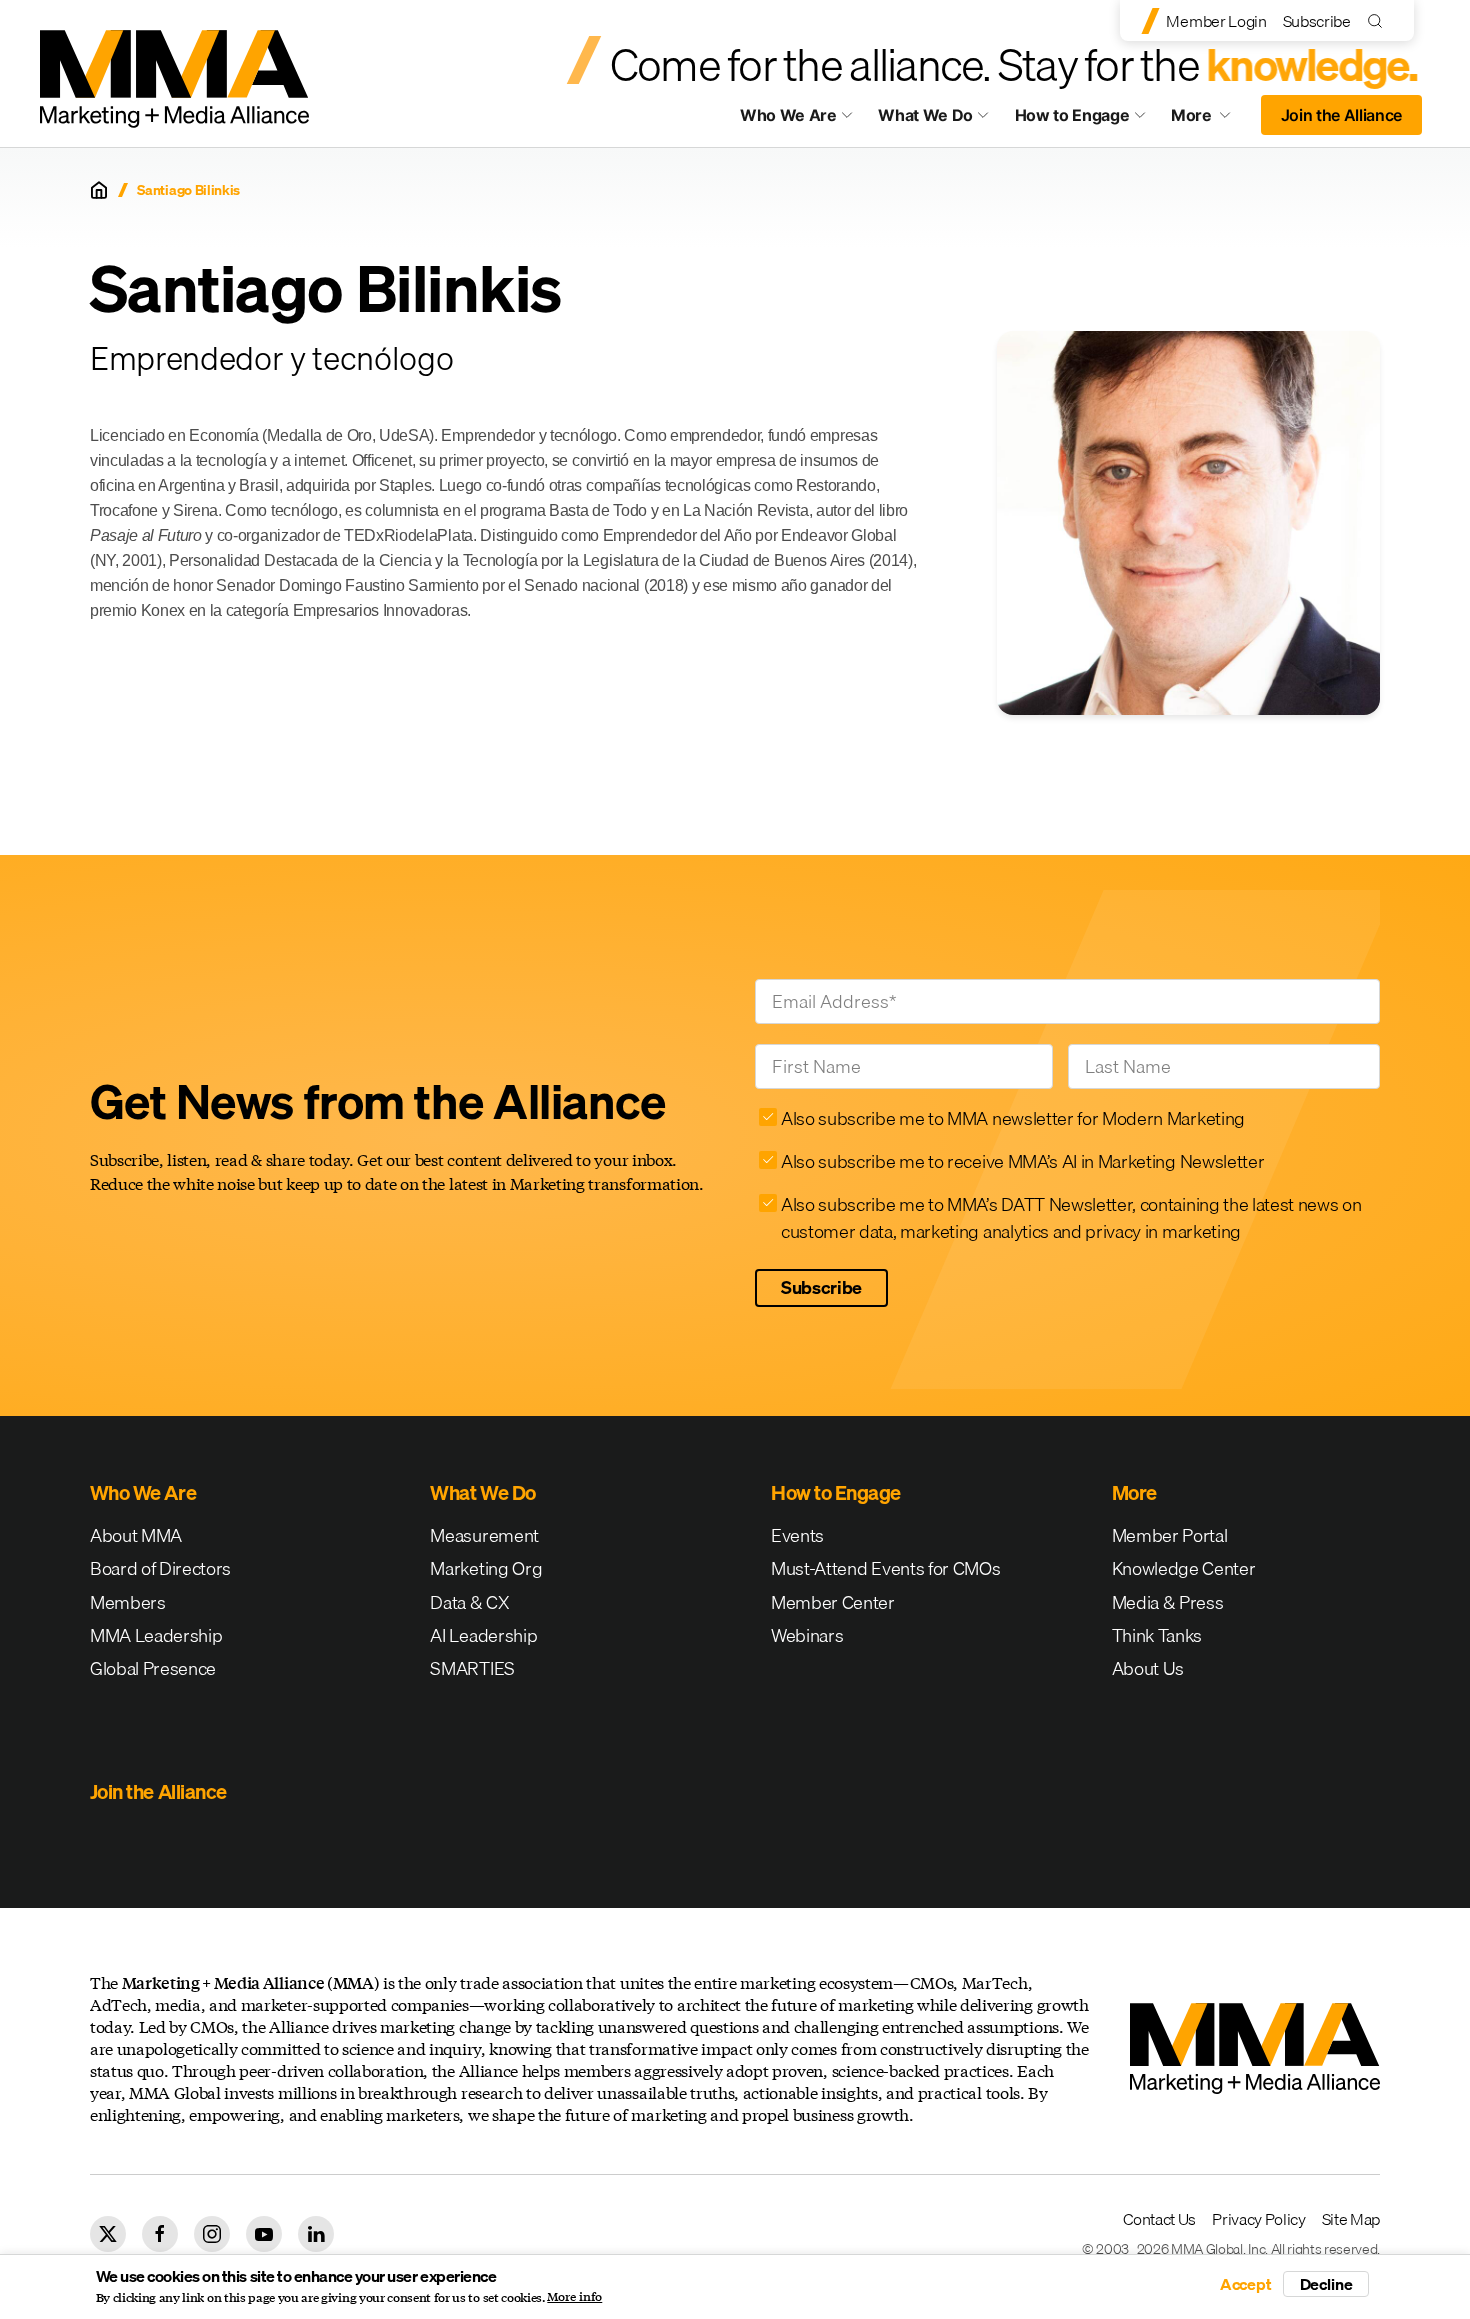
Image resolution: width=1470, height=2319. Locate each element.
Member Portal (1170, 1535)
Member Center (833, 1602)
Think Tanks (1157, 1635)
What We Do (925, 115)
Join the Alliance (1342, 115)
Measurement (484, 1535)
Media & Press (1168, 1602)
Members (128, 1602)
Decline (1326, 2284)
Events (797, 1535)
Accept (1246, 2284)
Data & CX (469, 1602)
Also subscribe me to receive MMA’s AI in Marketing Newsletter (1022, 1161)
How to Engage (1072, 115)
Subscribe (1317, 21)
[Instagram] (212, 2234)
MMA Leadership (156, 1635)
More (1210, 120)
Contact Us (1159, 2219)
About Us (1148, 1668)
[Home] (99, 190)
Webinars (807, 1635)
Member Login (1216, 21)
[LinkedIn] (316, 2234)
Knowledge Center (1184, 1568)
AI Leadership (483, 1635)
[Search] (1379, 20)
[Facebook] (160, 2234)
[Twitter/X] (108, 2234)
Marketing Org (486, 1568)
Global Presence (153, 1668)
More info (574, 2297)
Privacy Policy (1259, 2219)
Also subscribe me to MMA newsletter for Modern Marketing (1013, 1118)
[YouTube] (264, 2234)
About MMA (136, 1535)
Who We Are (788, 115)
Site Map (1351, 2219)
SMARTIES (472, 1668)
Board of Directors (160, 1568)
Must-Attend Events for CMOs (885, 1568)
